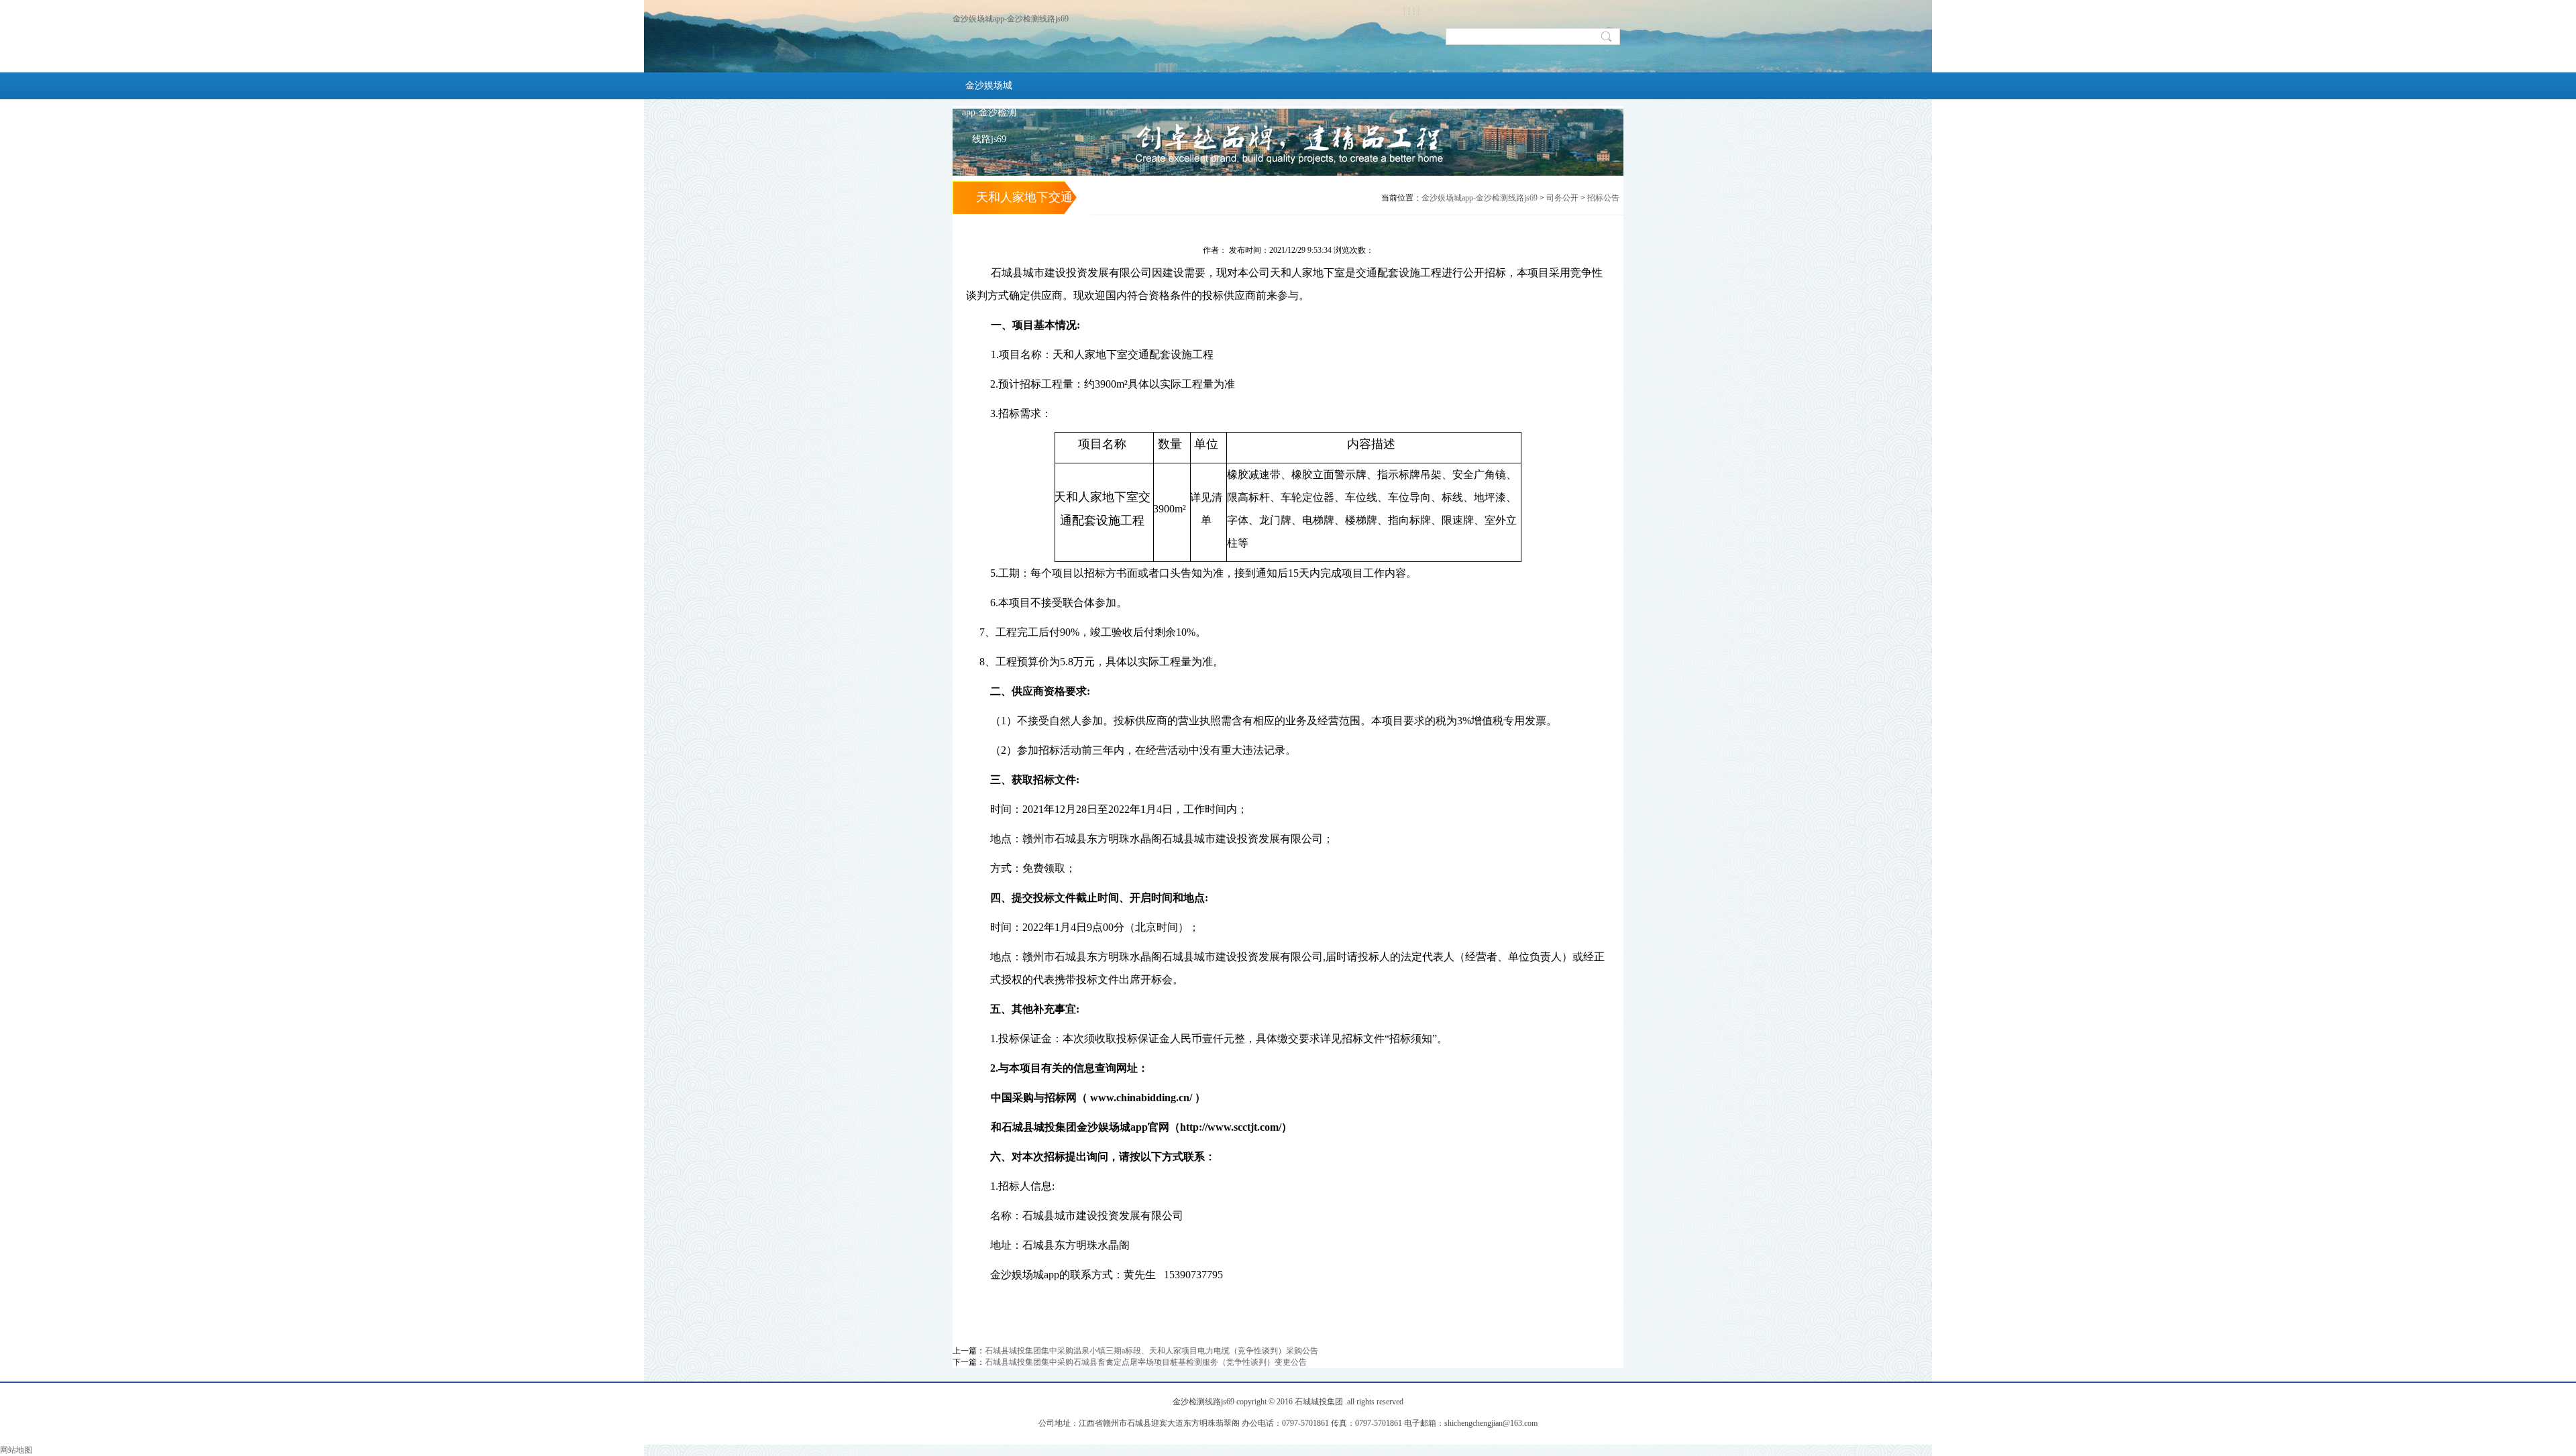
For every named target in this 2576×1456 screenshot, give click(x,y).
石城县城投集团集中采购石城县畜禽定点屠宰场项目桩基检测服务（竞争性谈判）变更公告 (1146, 1362)
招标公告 (1603, 198)
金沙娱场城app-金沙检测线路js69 (1011, 19)
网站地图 (16, 1450)
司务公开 (1562, 198)
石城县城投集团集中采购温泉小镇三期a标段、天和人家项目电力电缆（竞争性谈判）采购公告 (1151, 1351)
